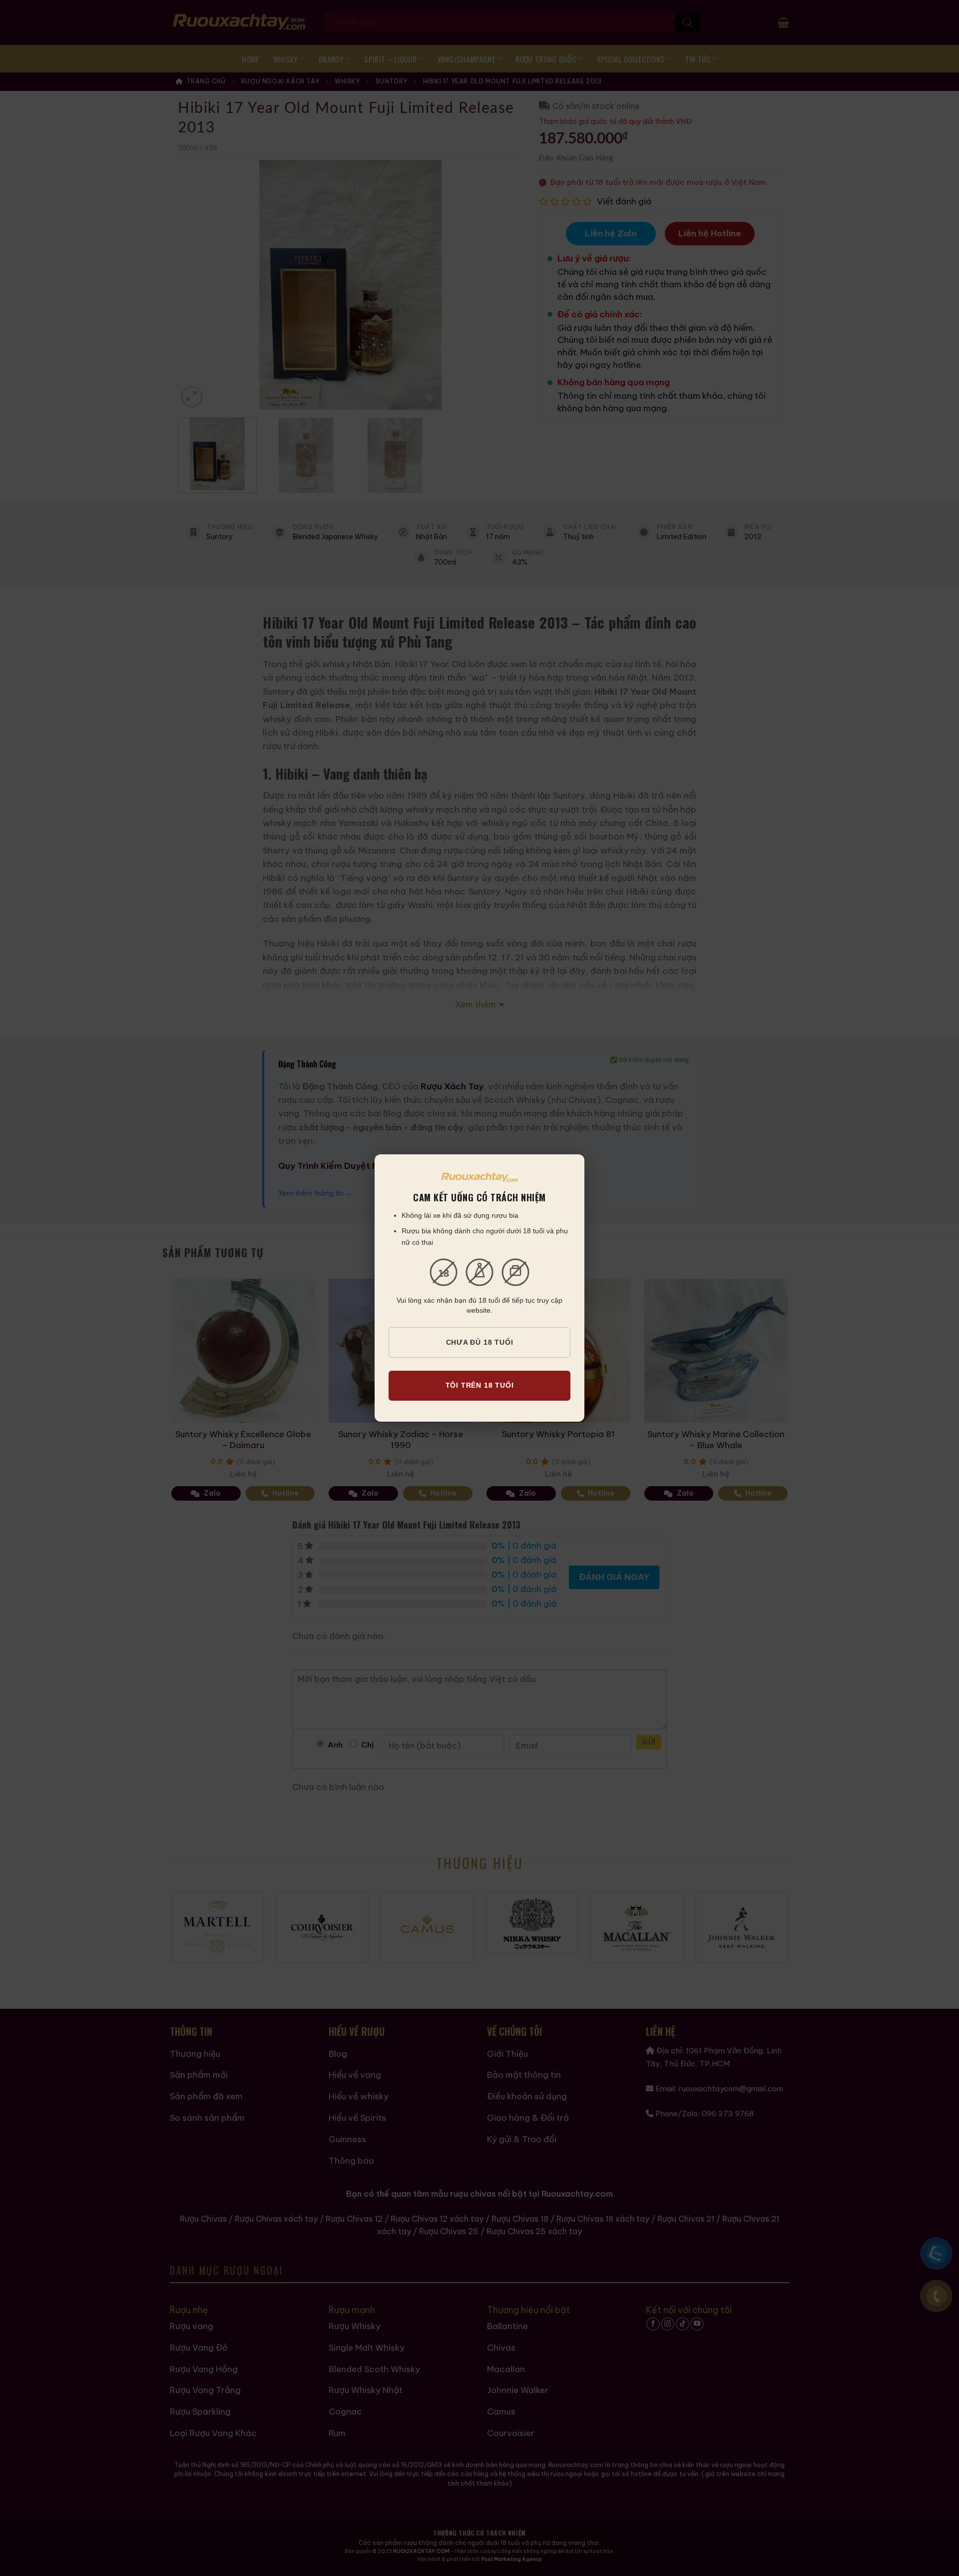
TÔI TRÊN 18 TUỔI (480, 1385)
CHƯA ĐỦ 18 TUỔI (480, 1342)
